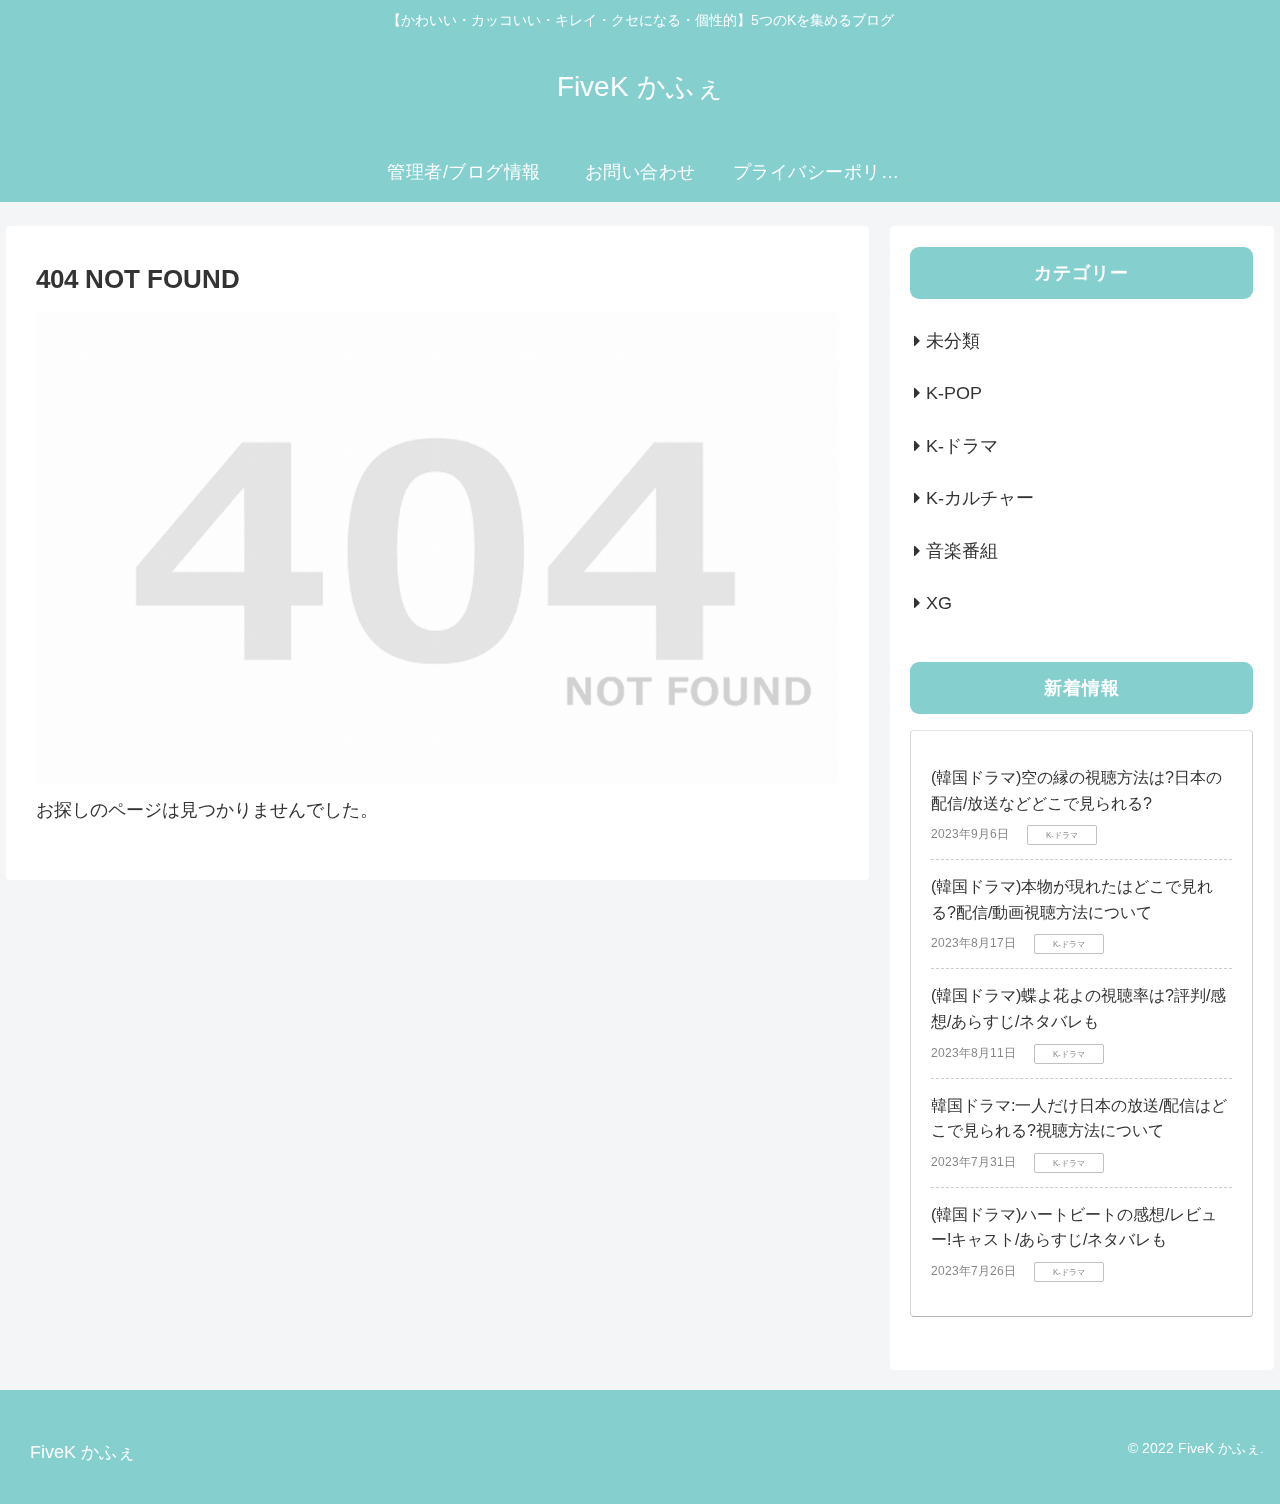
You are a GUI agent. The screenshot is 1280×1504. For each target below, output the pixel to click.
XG (939, 603)
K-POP (954, 393)
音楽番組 (962, 551)
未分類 (953, 341)
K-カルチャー (980, 498)
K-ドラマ (962, 446)
